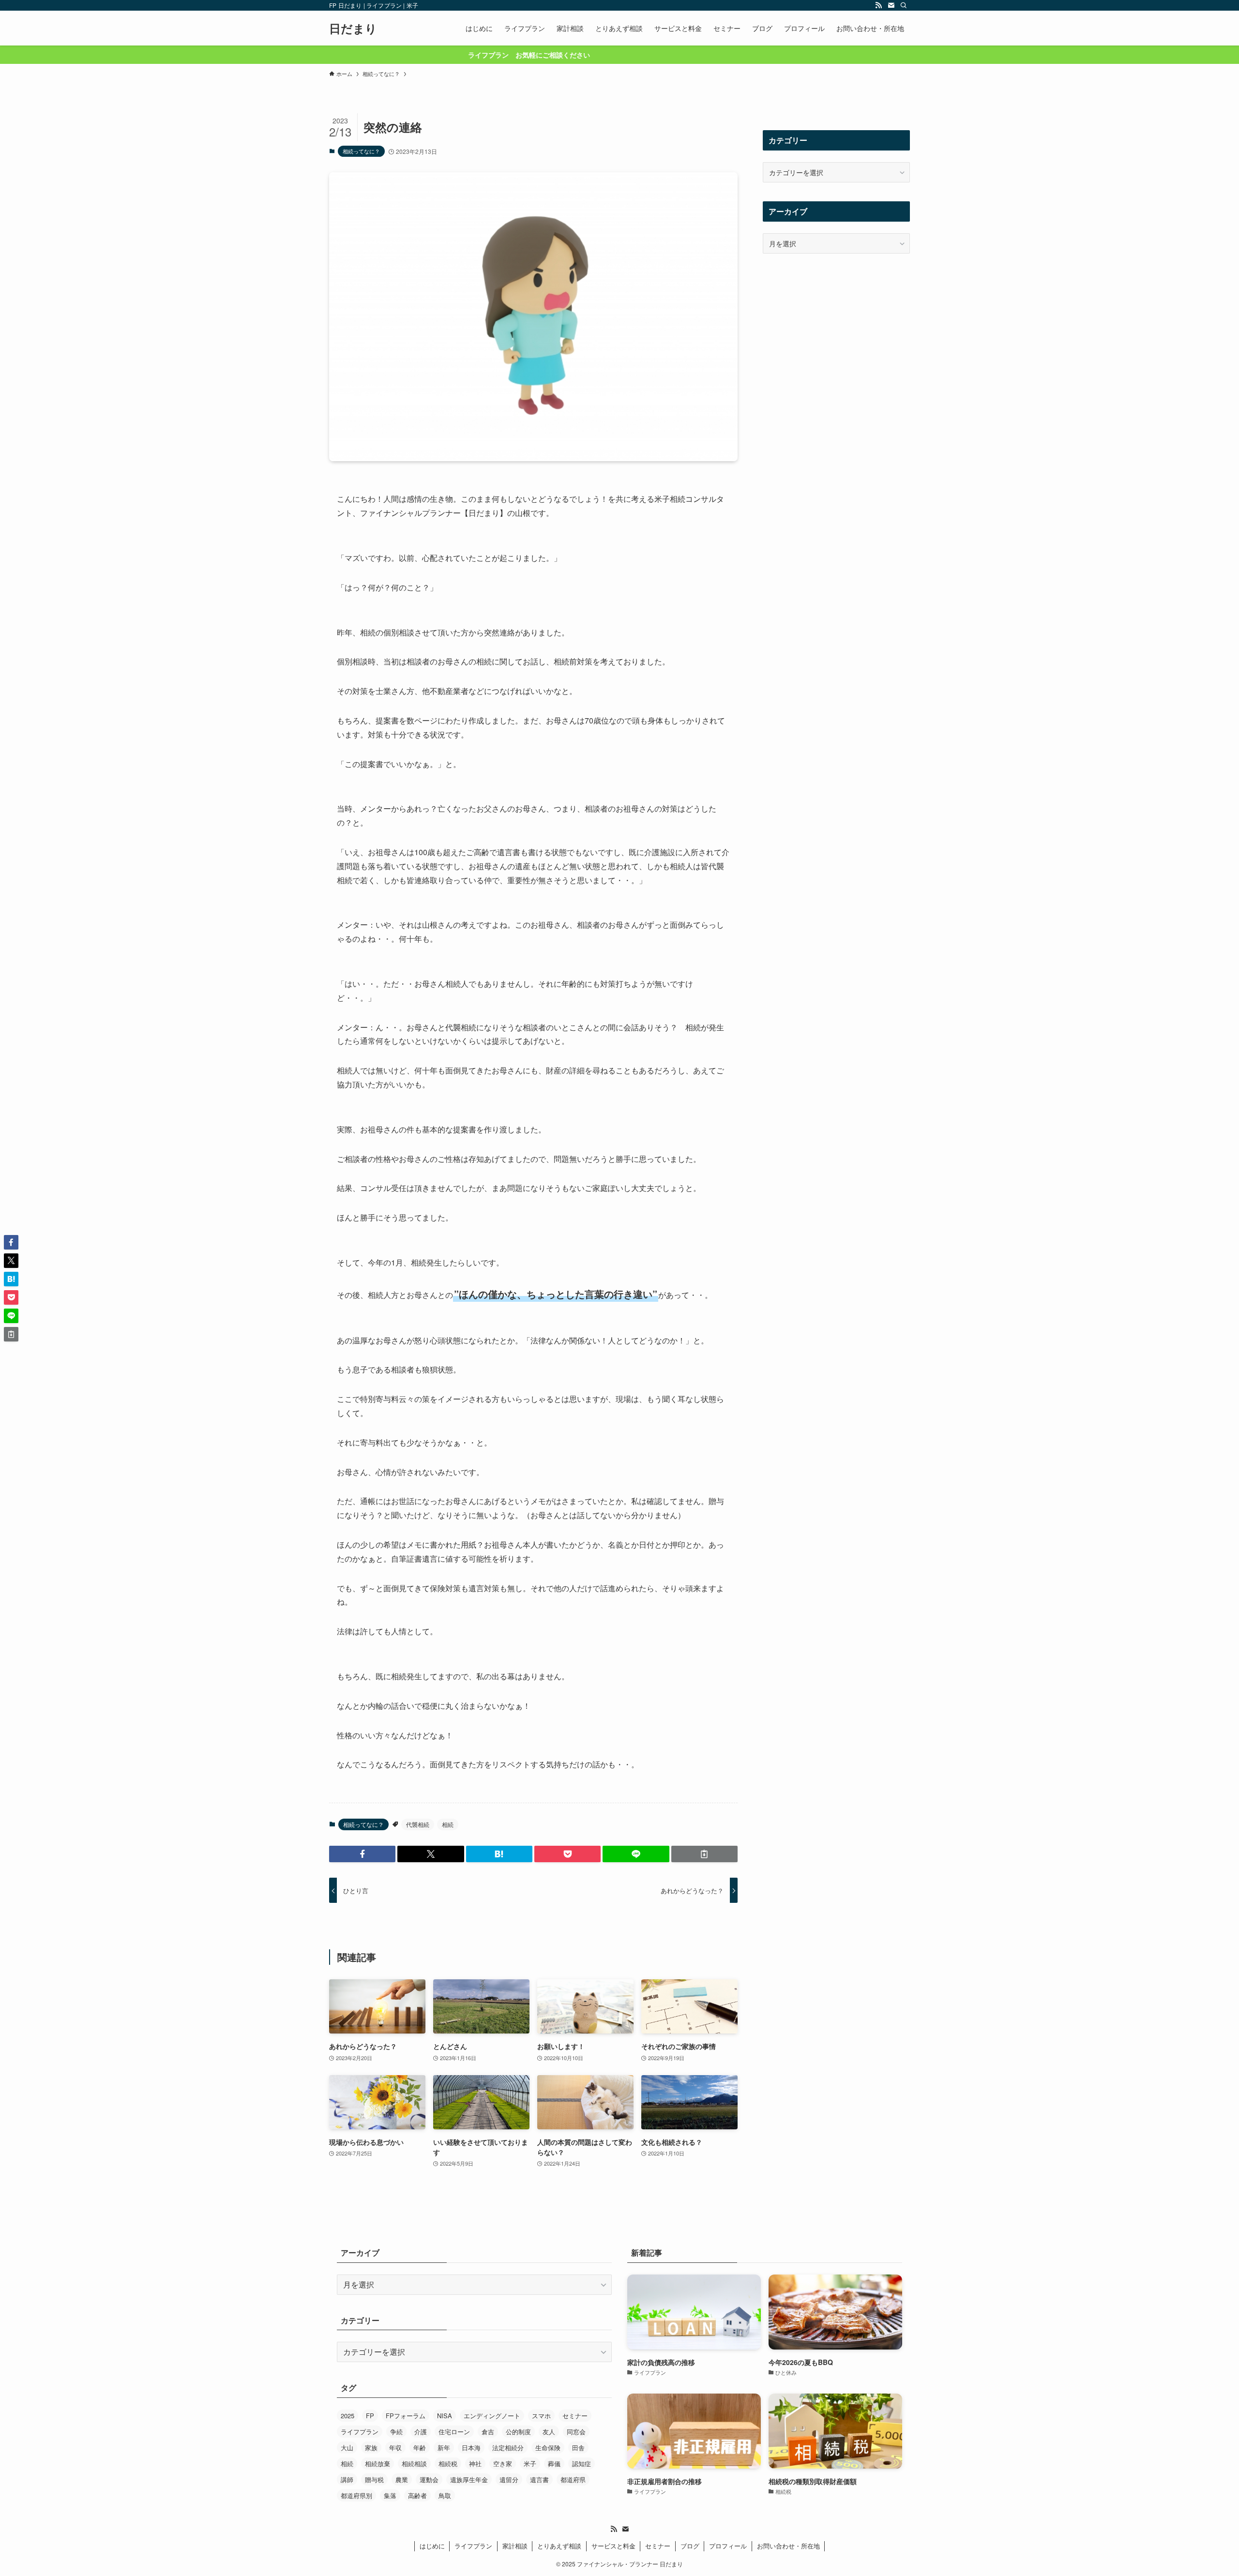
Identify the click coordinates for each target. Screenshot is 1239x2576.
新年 (444, 2448)
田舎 (578, 2448)
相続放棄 (378, 2463)
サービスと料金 (613, 2546)
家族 (371, 2448)
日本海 (471, 2448)
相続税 (448, 2463)
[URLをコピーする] (704, 1854)
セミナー (575, 2416)
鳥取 (445, 2495)
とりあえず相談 (559, 2546)
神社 (475, 2463)
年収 (395, 2448)
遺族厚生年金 (469, 2479)
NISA (445, 2416)
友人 (549, 2432)
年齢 (420, 2448)
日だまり (353, 28)
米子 (530, 2463)
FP (370, 2416)
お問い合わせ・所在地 (788, 2546)
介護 (421, 2432)
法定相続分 (508, 2448)
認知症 (582, 2463)
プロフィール (728, 2546)
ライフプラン (360, 2432)
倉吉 (488, 2432)
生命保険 (548, 2448)
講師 (347, 2479)
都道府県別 (356, 2495)
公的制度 (518, 2432)
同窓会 (576, 2432)
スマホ (541, 2416)
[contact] (891, 5)
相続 (448, 1824)
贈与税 (374, 2479)
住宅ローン (454, 2432)
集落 (390, 2495)
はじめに (432, 2546)
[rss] (878, 5)
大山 (347, 2448)
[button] (362, 1854)
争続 (396, 2432)
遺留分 (509, 2479)
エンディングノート (492, 2416)
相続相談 (414, 2463)
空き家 (503, 2463)
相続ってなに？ (361, 151)
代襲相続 (418, 1824)
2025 (348, 2416)
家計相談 (515, 2546)
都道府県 (573, 2479)
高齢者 (417, 2495)
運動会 (429, 2479)
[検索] (904, 5)
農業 (402, 2479)
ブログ (690, 2546)
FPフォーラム (406, 2416)
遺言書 (539, 2479)
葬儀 (554, 2463)
